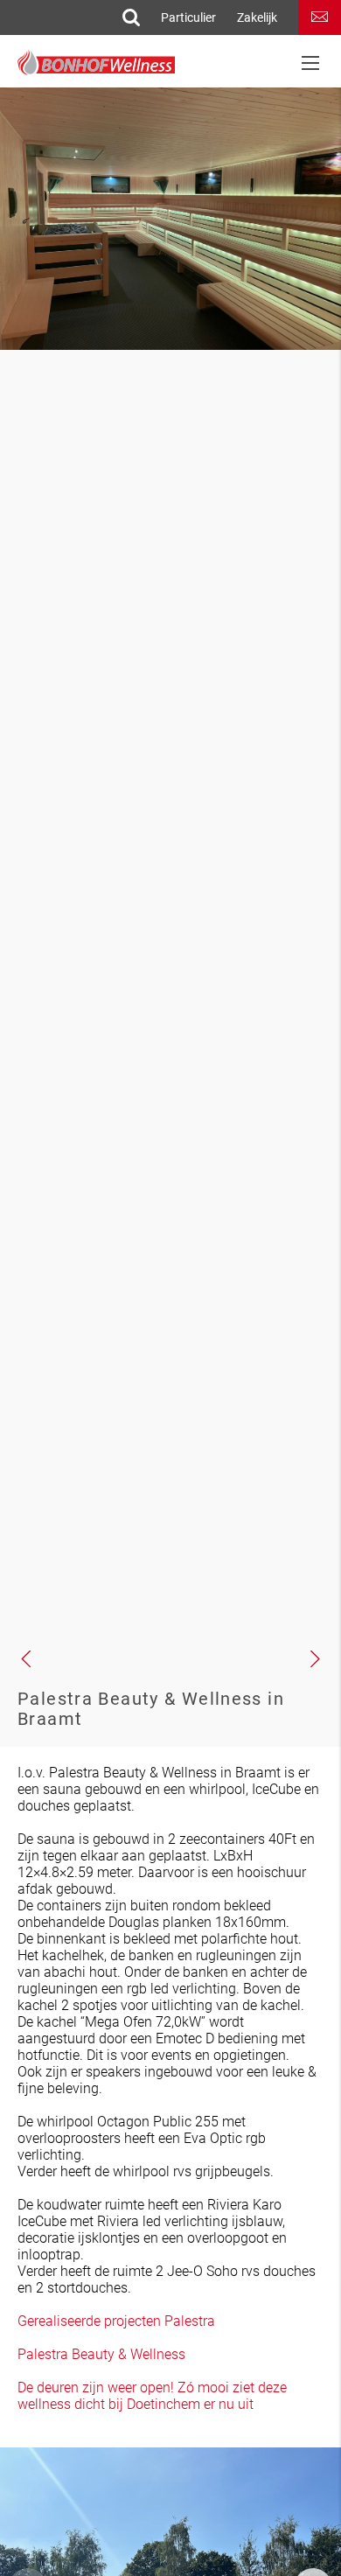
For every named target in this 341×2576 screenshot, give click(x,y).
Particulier (188, 17)
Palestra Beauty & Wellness (101, 2354)
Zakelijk (257, 17)
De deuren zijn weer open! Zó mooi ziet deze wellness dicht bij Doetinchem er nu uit (152, 2396)
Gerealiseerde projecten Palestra (116, 2321)
